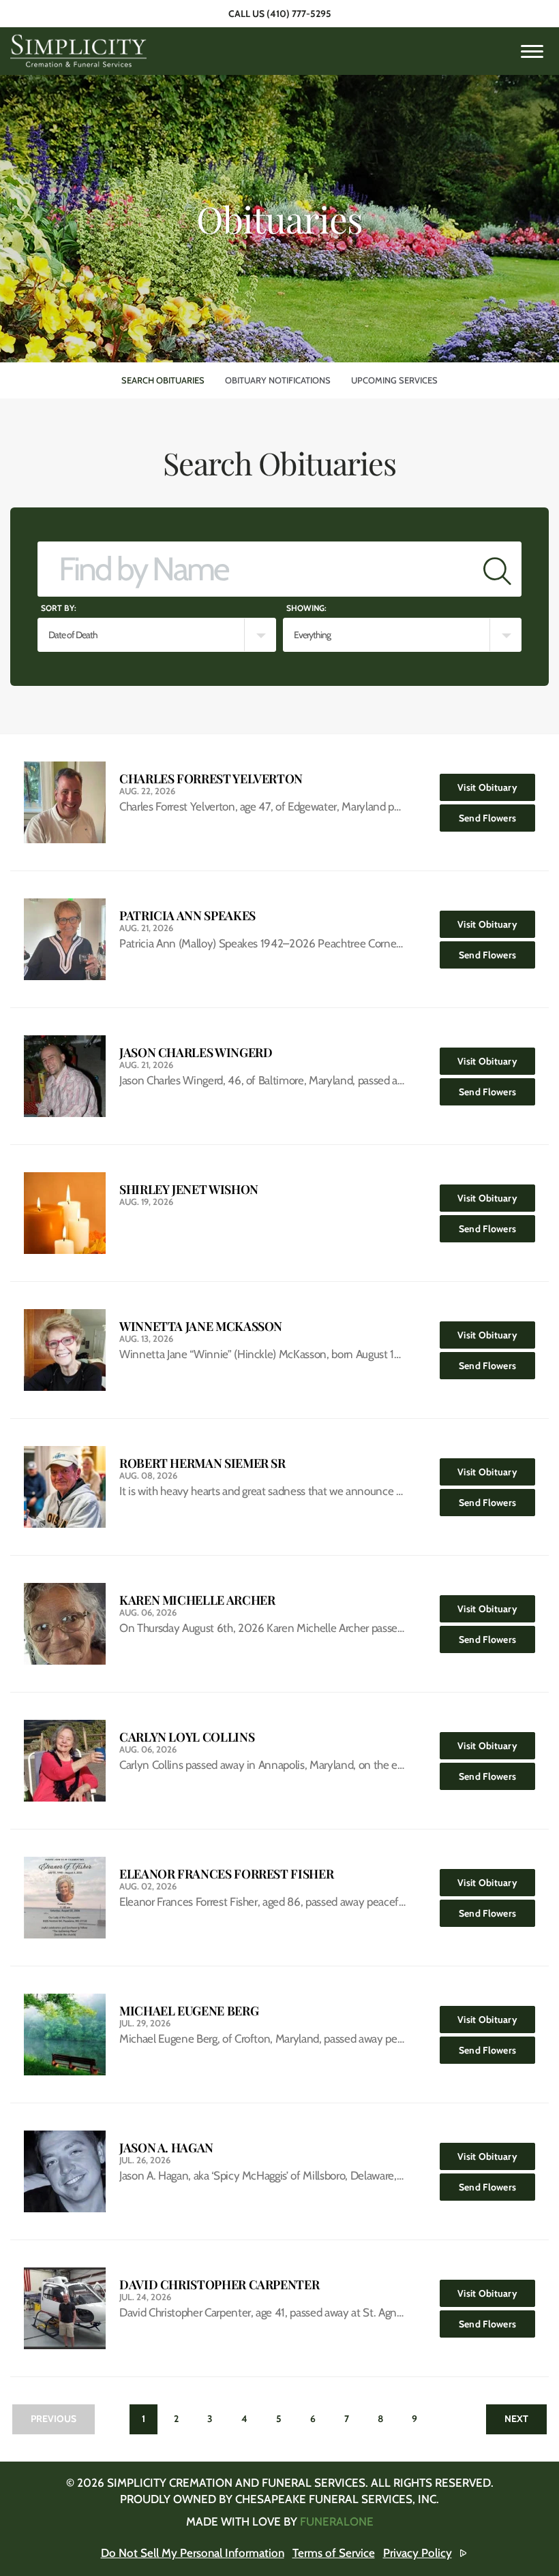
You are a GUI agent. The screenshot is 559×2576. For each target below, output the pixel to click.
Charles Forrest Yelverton (211, 779)
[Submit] (497, 569)
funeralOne (337, 2522)
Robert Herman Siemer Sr (202, 1463)
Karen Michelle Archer (197, 1600)
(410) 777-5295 (299, 14)
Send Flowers (497, 818)
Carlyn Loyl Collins (187, 1737)
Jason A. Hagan (166, 2148)
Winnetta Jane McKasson (201, 1326)
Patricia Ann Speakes (187, 916)
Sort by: (59, 608)
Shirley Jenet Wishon (189, 1190)
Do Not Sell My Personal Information (193, 2553)
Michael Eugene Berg (189, 2011)
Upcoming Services (394, 380)
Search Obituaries (163, 380)
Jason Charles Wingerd (196, 1053)
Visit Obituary (496, 787)
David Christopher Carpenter (219, 2285)
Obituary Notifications (278, 380)
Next (516, 2419)
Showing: (306, 608)
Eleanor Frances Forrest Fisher (226, 1874)
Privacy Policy (418, 2553)
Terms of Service (334, 2553)
